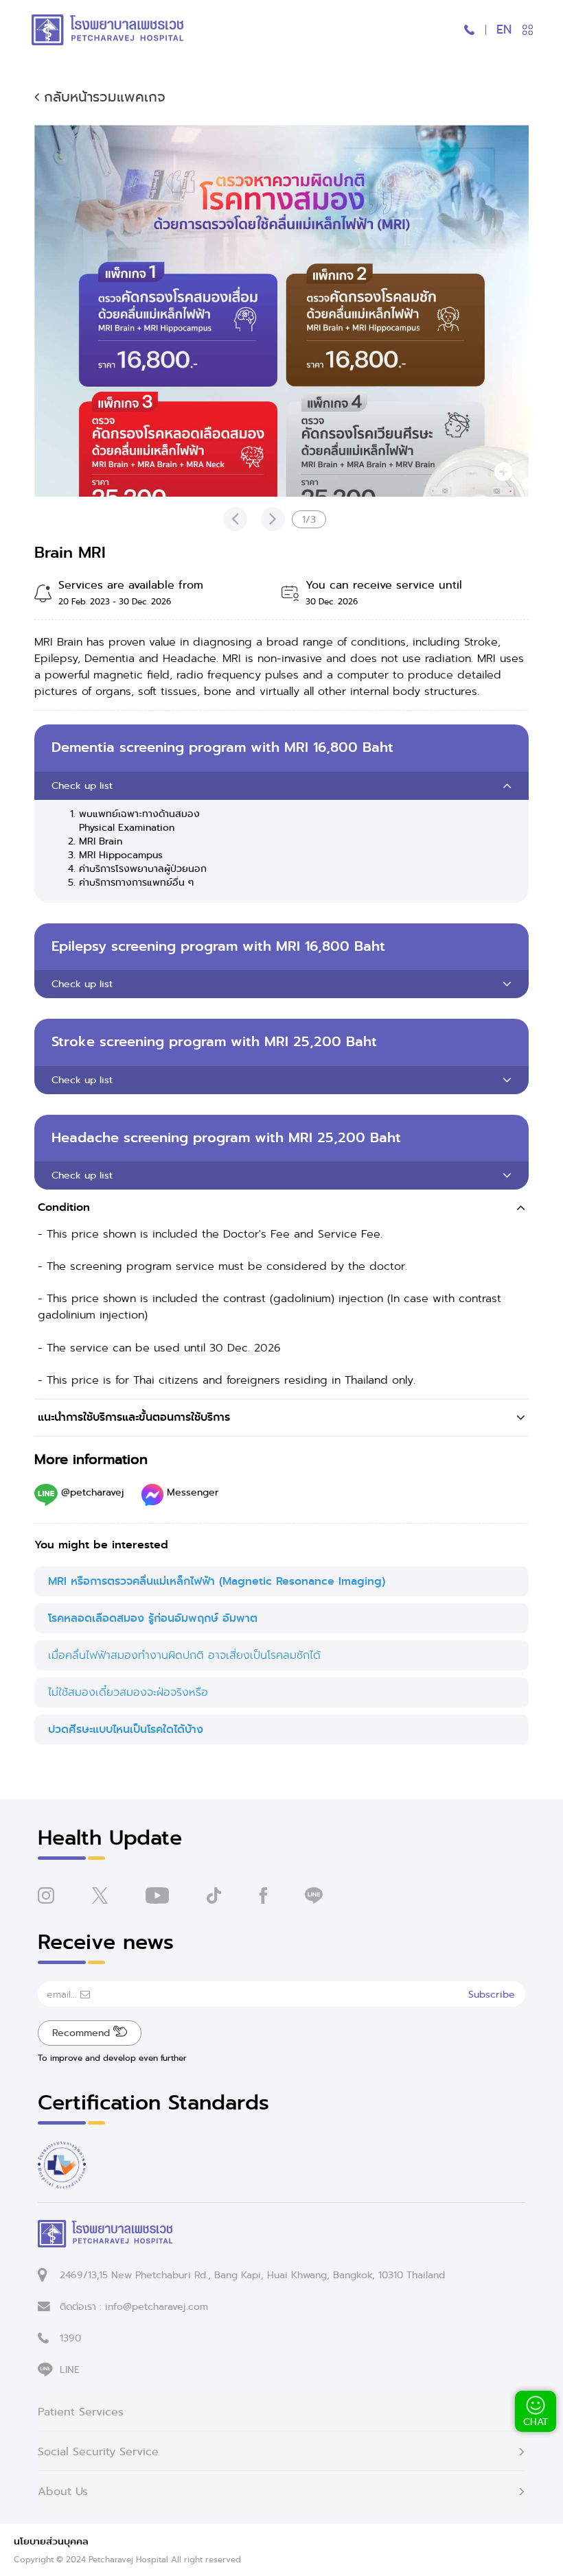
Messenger (191, 1492)
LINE (70, 2370)
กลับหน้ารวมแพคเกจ (102, 97)
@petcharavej (93, 1492)
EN (504, 29)
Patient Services (81, 2412)
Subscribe (492, 1994)
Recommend (83, 2033)
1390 (70, 2338)
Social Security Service (98, 2452)
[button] (281, 1208)
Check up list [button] (82, 785)
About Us (63, 2492)
